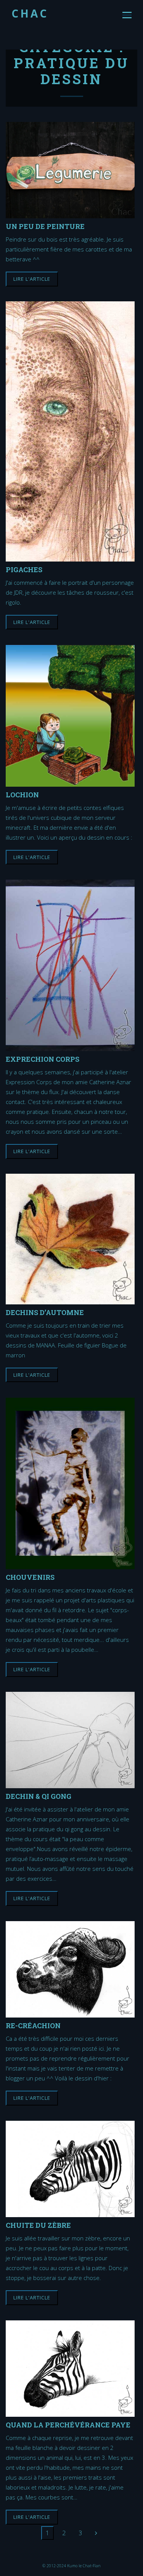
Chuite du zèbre (38, 2225)
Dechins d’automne (45, 1312)
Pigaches (24, 569)
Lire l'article (32, 279)
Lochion (22, 794)
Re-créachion (33, 2025)
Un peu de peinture (45, 226)
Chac (30, 13)
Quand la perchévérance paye (68, 2425)
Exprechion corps (43, 1059)
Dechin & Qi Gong (39, 1796)
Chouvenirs (30, 1577)
